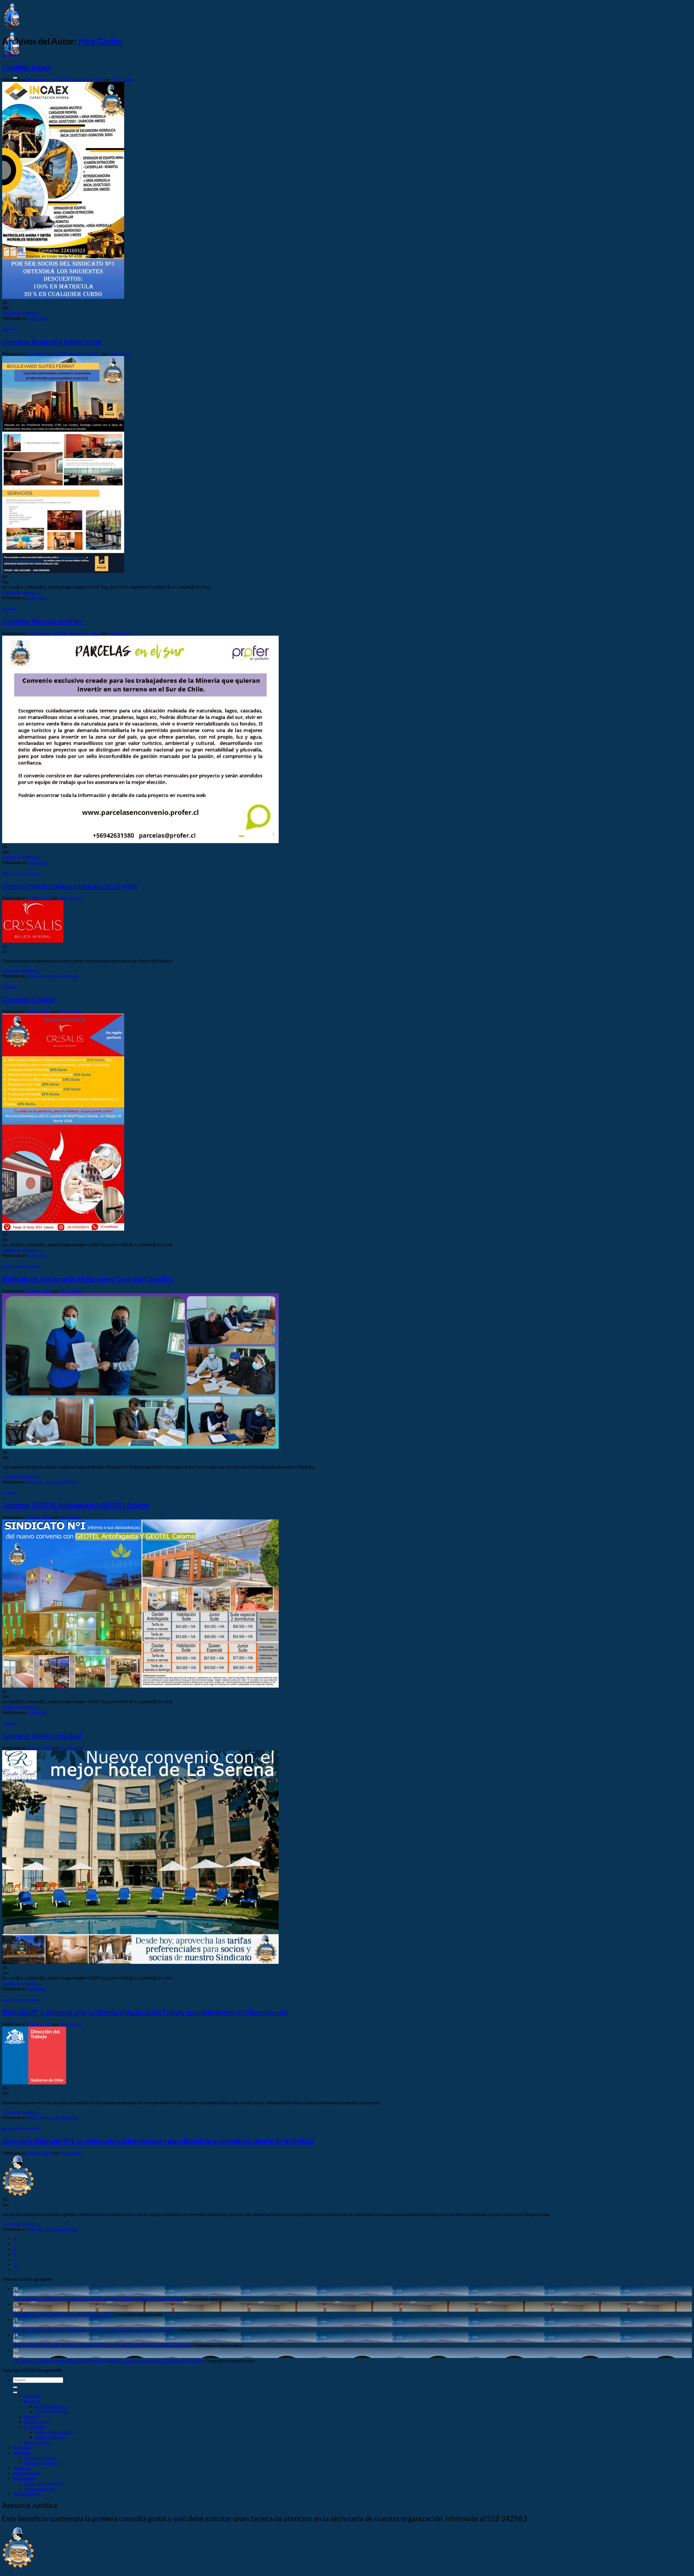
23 (15, 2264)
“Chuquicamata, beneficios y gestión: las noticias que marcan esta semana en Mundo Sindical (98, 2299)
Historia (32, 2416)
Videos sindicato (50, 2437)
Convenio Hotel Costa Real (42, 1736)
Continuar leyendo (22, 313)
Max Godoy (100, 41)
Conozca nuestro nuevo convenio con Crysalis (70, 886)
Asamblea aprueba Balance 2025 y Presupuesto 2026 (62, 2314)
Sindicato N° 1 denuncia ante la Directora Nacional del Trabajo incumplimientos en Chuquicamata (145, 2012)
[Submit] (15, 2387)
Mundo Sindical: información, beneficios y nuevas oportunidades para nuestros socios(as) (95, 2330)
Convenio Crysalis (29, 999)
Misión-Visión (37, 2422)
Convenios (9, 55)
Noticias (8, 873)
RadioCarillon (37, 2442)
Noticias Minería (50, 2406)
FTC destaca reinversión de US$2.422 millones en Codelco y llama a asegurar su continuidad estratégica (109, 2361)
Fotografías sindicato (54, 2432)
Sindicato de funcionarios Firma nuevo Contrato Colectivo (88, 1279)
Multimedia (35, 2427)
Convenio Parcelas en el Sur (43, 621)
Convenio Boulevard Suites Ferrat (52, 342)
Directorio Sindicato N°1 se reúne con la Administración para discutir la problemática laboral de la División (158, 2141)
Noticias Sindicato (28, 873)
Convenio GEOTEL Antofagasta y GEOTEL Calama (75, 1505)
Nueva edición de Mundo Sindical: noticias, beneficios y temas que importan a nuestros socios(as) (103, 2345)
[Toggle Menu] (15, 2392)
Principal (32, 2396)
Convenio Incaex (26, 67)
